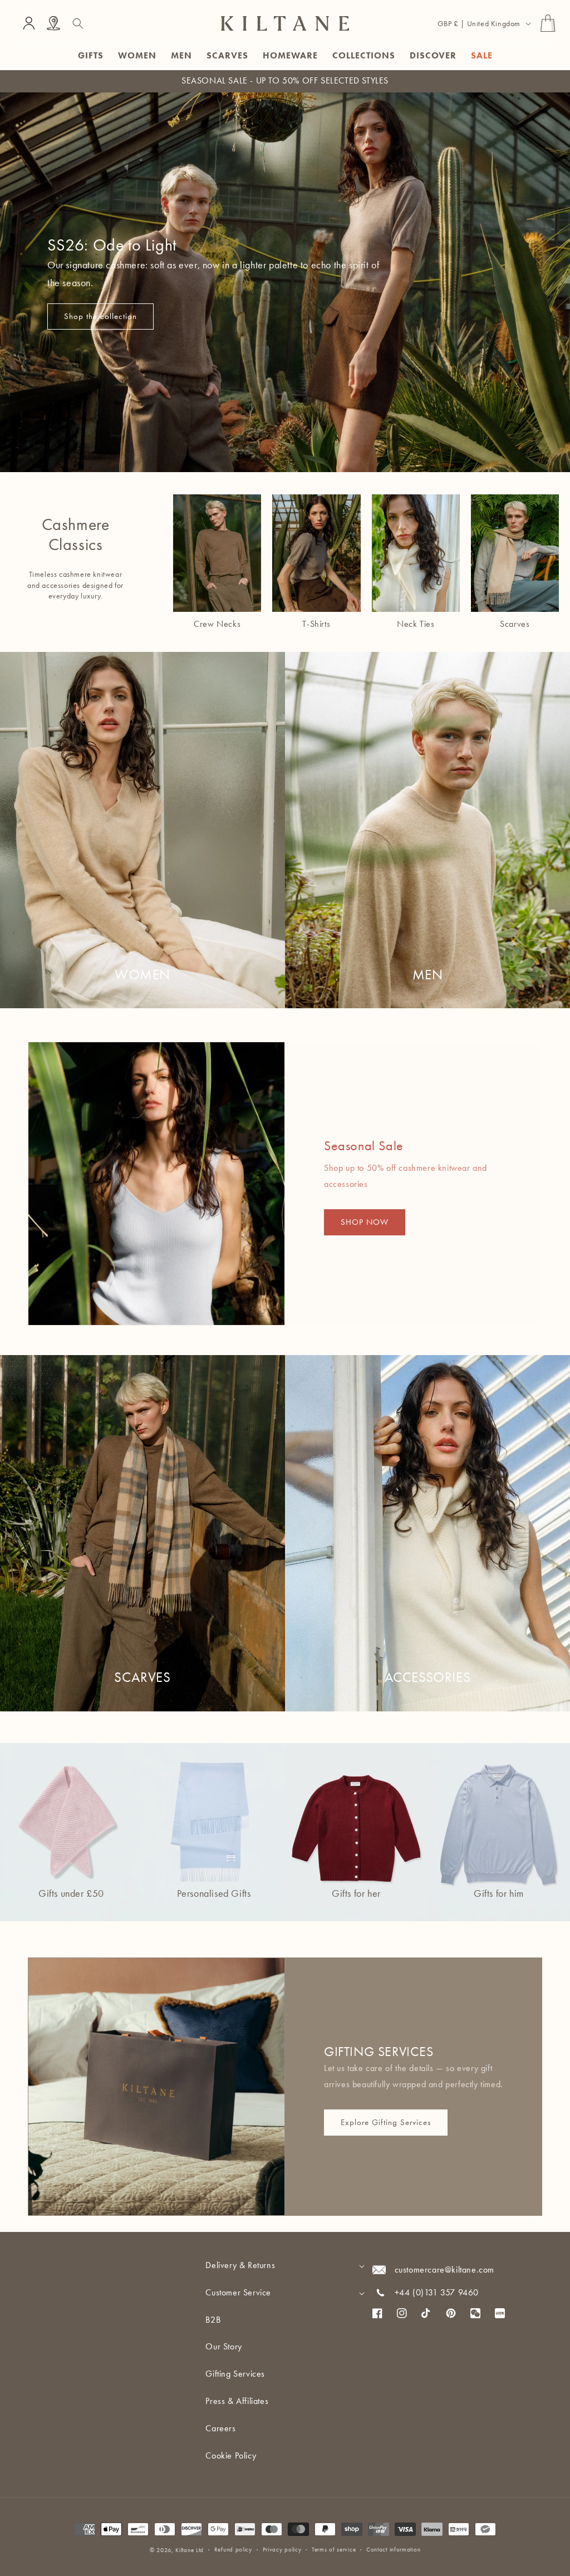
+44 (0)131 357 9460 (437, 2292)
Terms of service (334, 2550)
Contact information (393, 2550)
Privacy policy (282, 2550)
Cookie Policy (231, 2455)
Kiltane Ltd (190, 2550)
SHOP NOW (365, 1223)
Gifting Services (235, 2374)
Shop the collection (100, 316)
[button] (78, 23)
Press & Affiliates (237, 2401)
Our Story (223, 2346)
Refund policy (233, 2550)
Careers (220, 2428)
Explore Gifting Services (386, 2122)
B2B (213, 2320)
